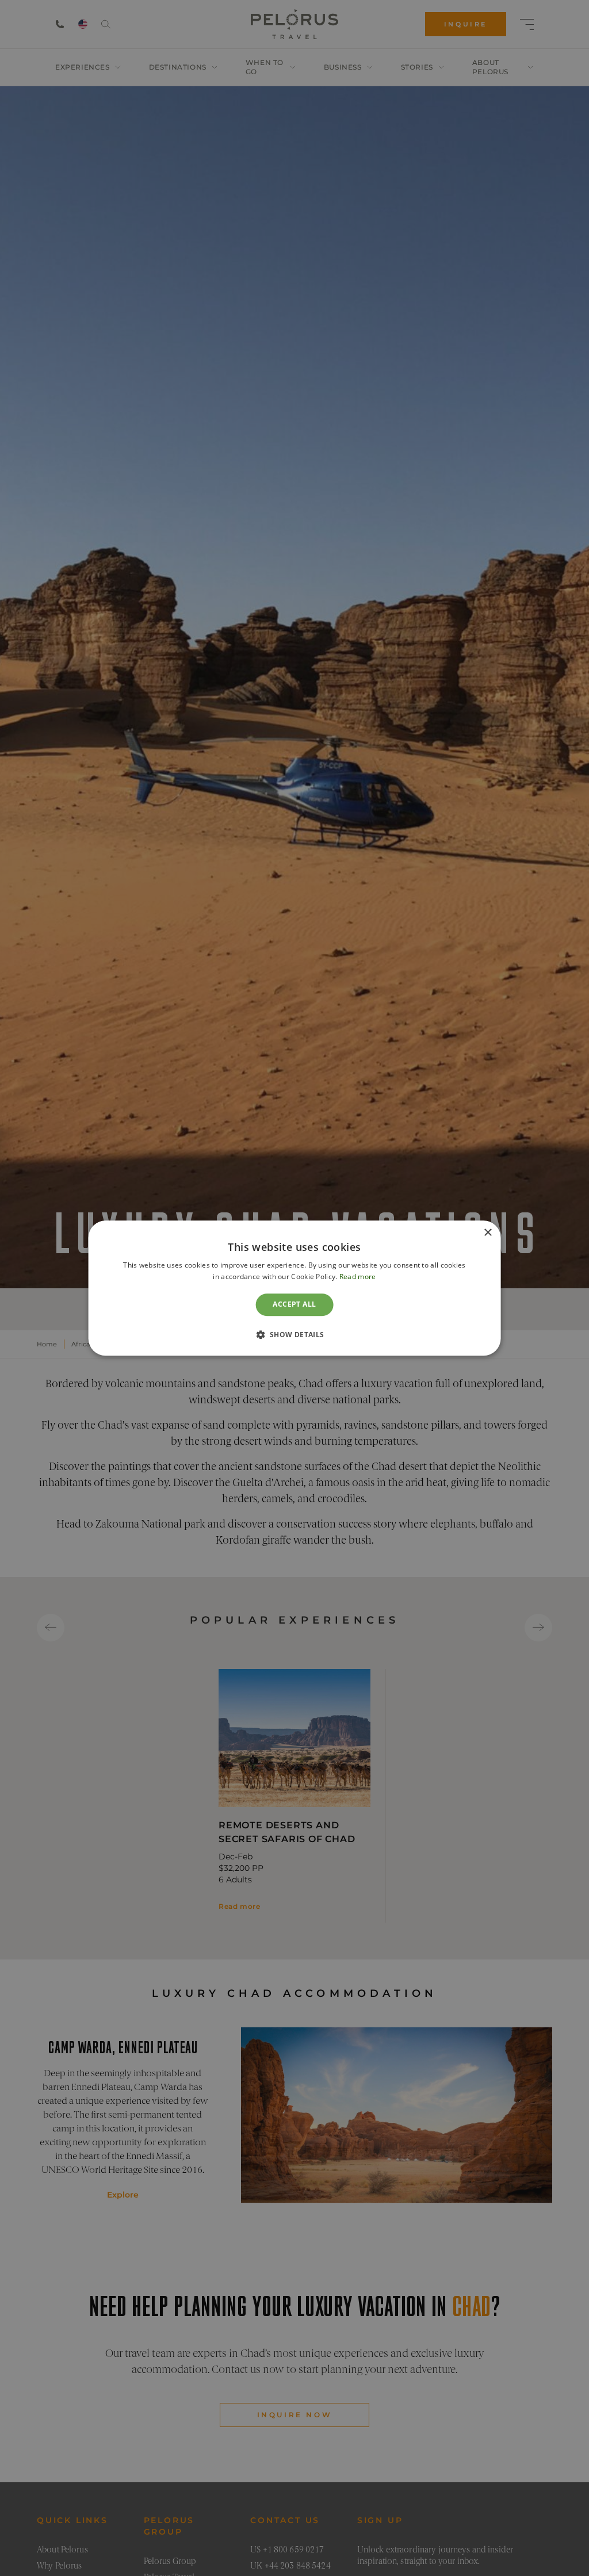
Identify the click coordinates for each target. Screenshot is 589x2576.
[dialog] (295, 1288)
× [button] (487, 1233)
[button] (294, 1334)
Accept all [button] (294, 1305)
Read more (358, 1276)
